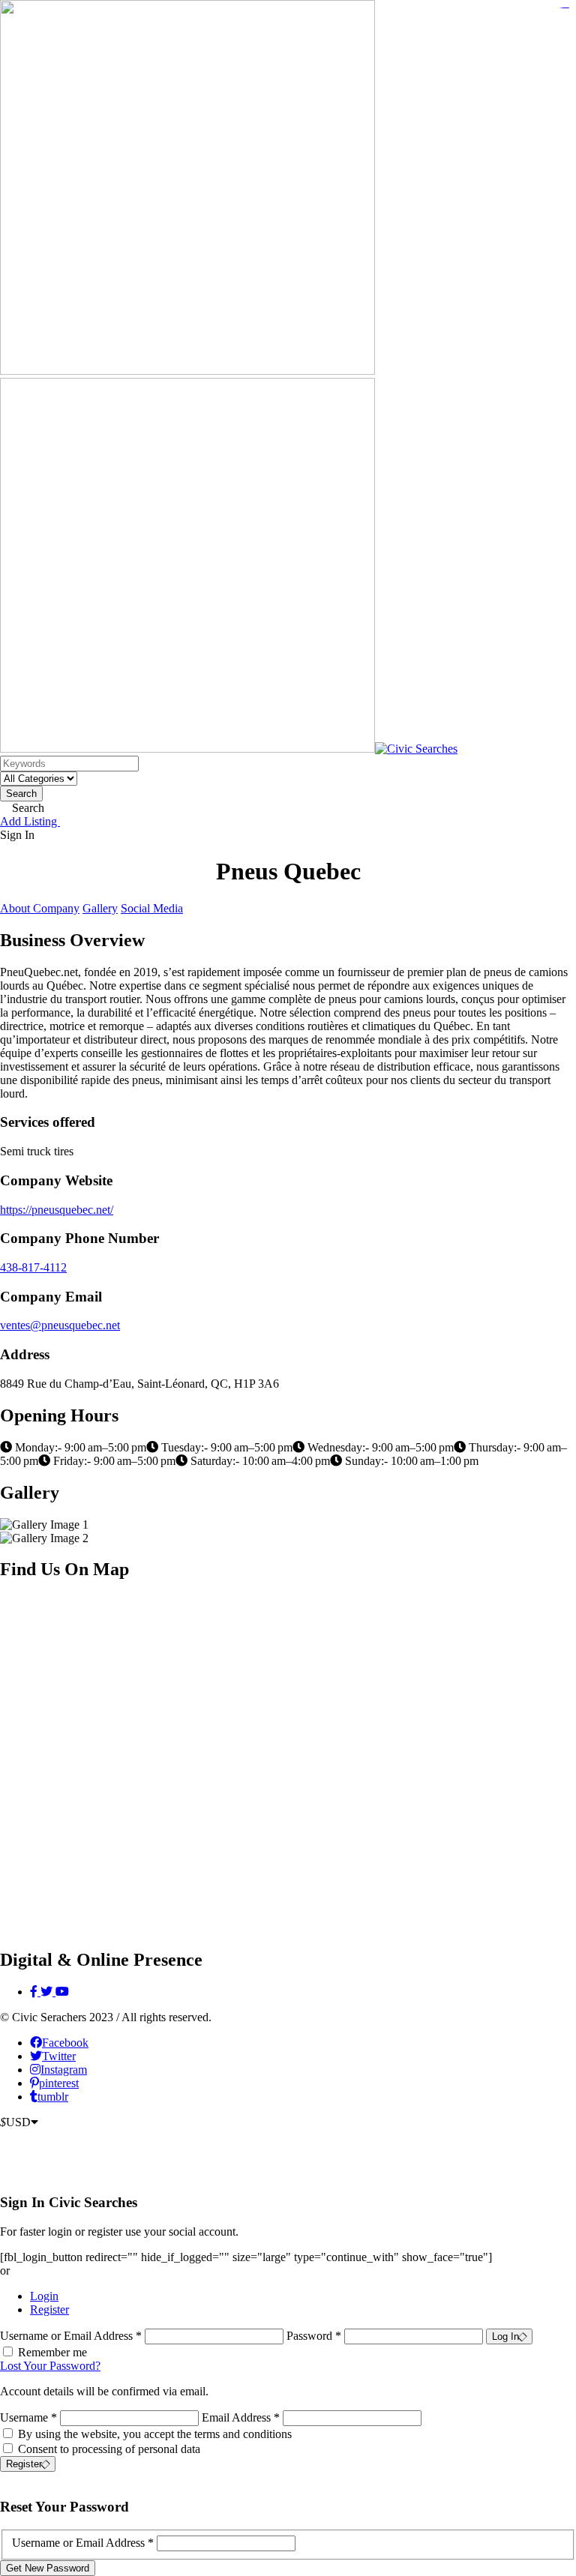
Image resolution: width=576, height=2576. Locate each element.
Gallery (100, 908)
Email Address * (241, 2417)
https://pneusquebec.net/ (57, 1210)
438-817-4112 (33, 1267)
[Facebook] (35, 1992)
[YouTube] (62, 1992)
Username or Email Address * (72, 2336)
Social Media (152, 908)
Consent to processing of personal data (109, 2449)
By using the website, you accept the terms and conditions (155, 2434)
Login (44, 2296)
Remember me (52, 2352)
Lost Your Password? (50, 2366)
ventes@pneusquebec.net (60, 1325)
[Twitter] (48, 1992)
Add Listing (30, 821)
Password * (315, 2336)
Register (49, 2309)
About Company (40, 908)
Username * (28, 2417)
